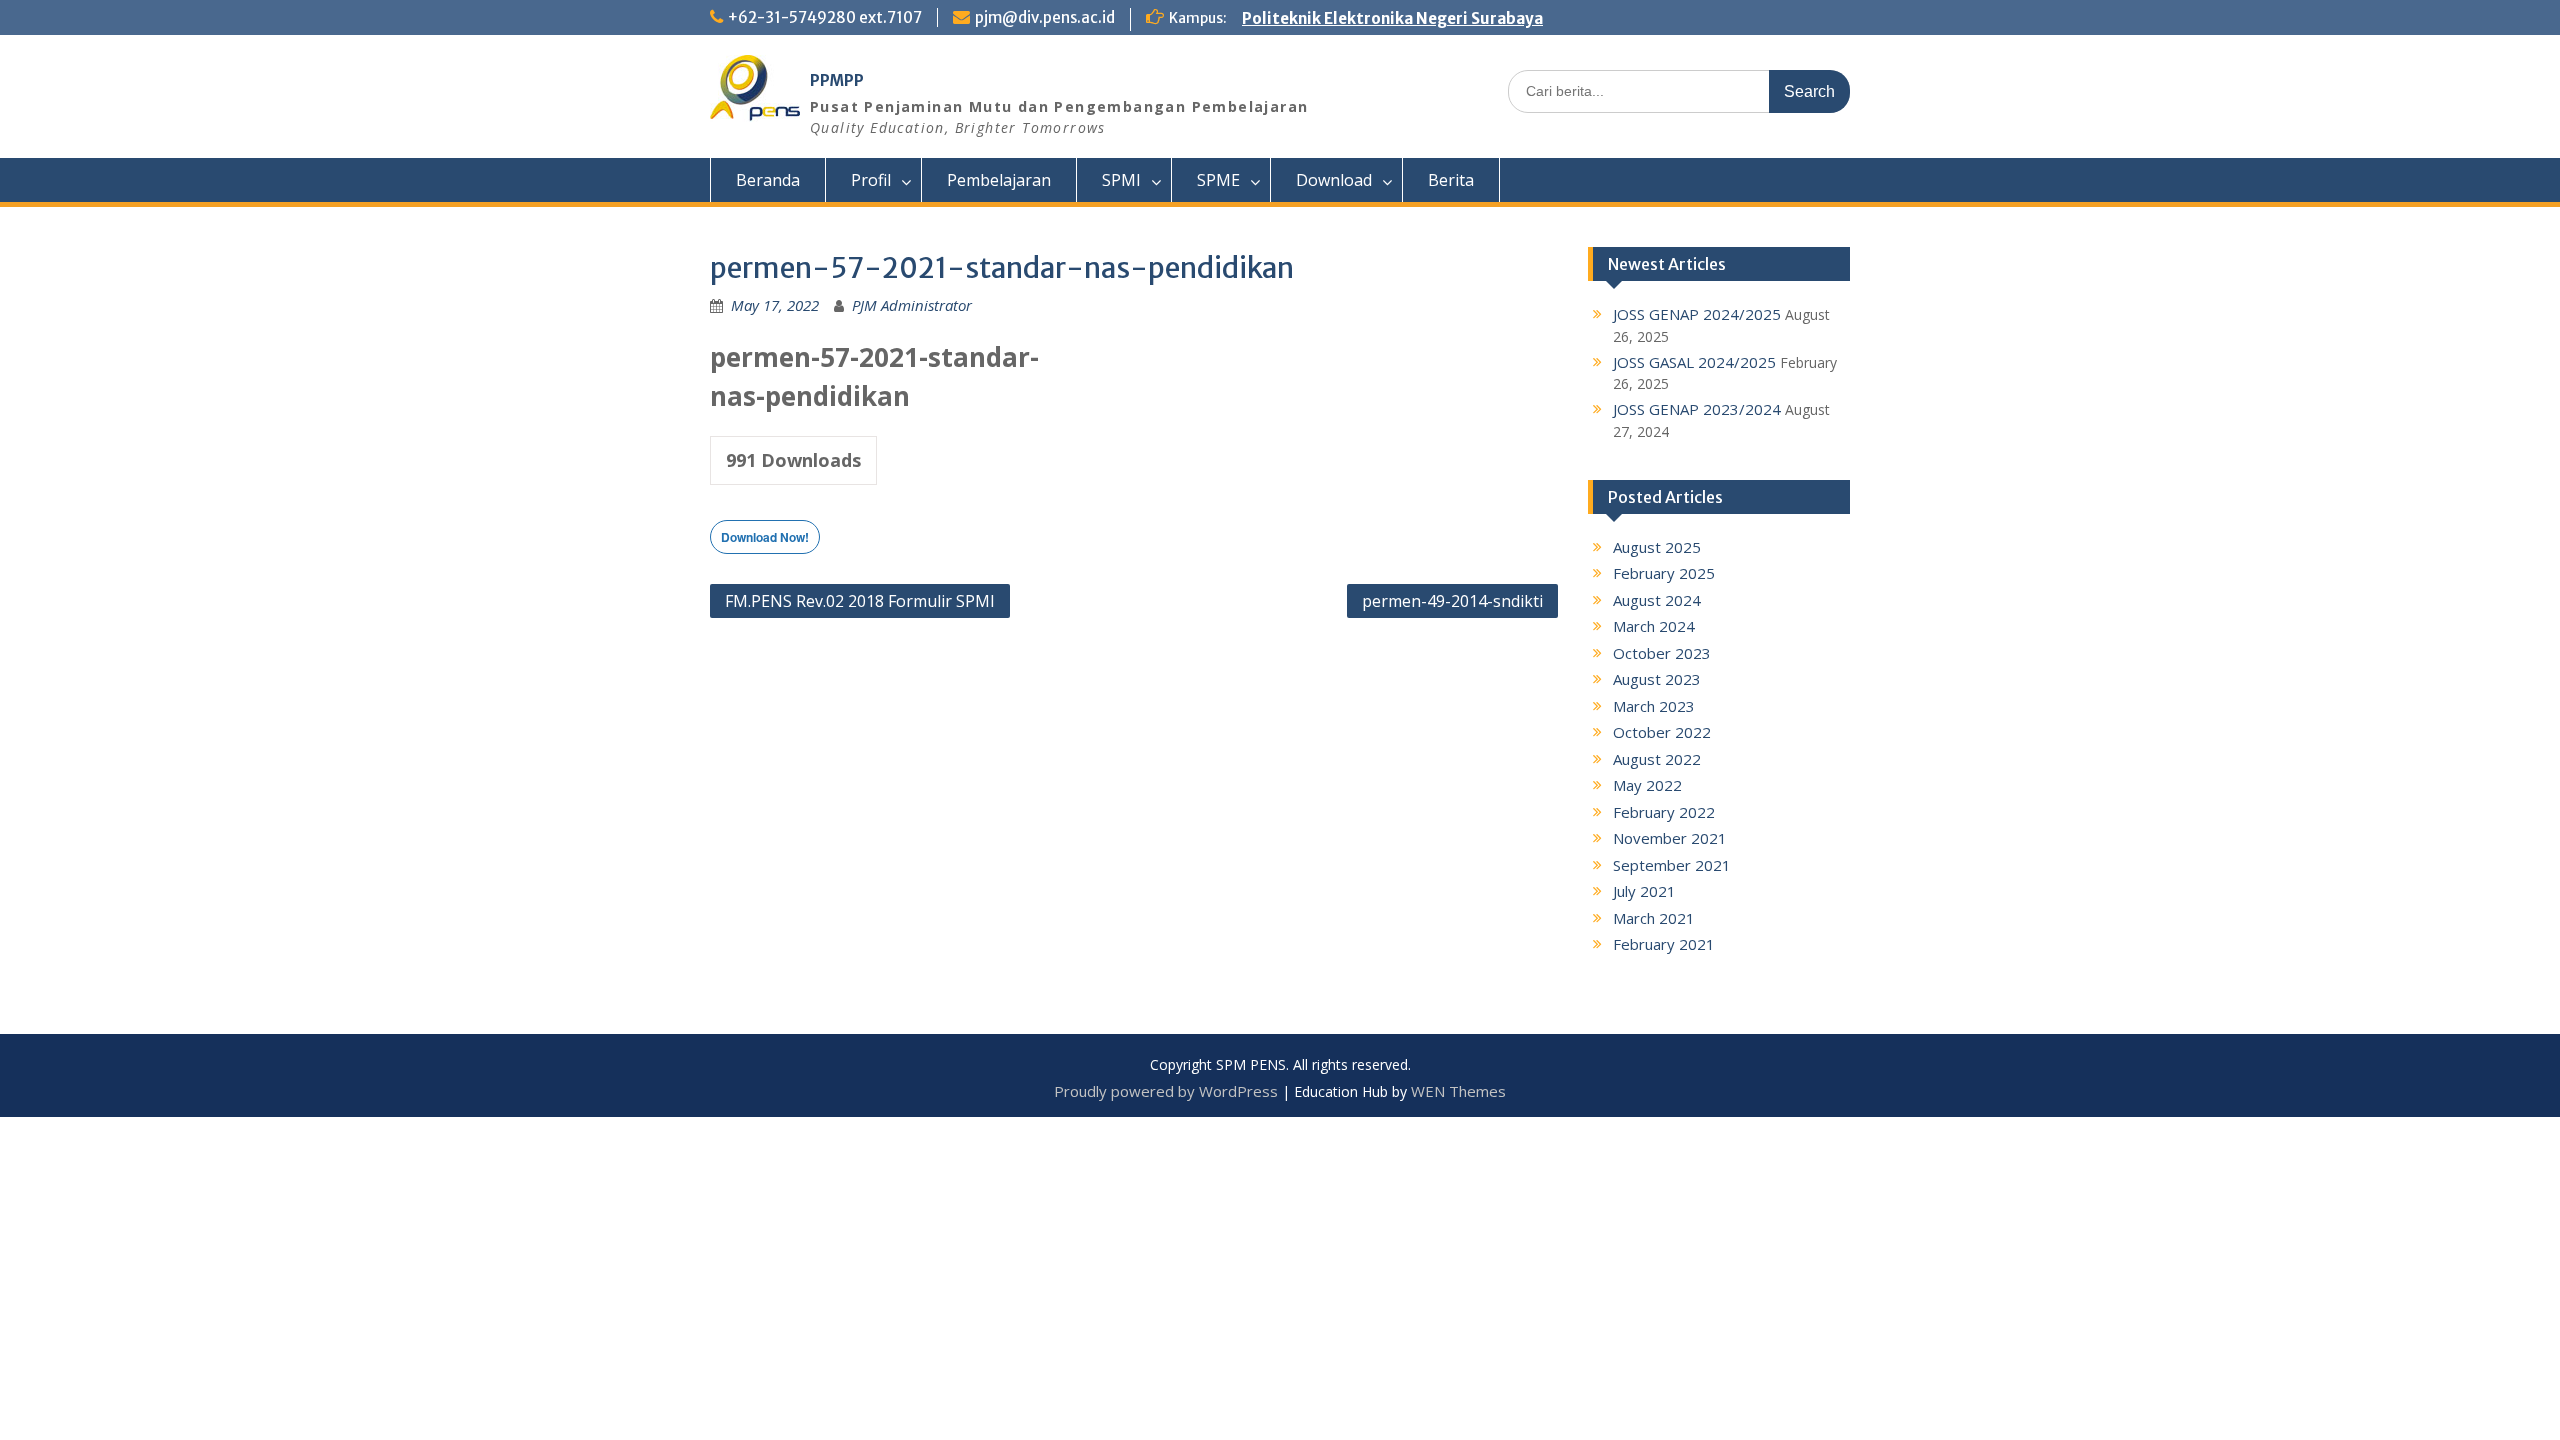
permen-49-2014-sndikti (1452, 601)
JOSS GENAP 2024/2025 (1697, 314)
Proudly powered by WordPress (1166, 1091)
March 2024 (1654, 626)
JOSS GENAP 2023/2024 (1697, 409)
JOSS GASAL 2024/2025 (1694, 362)
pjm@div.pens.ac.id (1045, 17)
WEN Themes (1458, 1091)
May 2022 (1647, 785)
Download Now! (765, 537)
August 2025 (1657, 547)
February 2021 (1664, 944)
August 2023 (1657, 679)
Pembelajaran (999, 180)
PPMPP (837, 80)
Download (1334, 180)
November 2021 (1670, 838)
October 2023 (1662, 653)
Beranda (768, 180)
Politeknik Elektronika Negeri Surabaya (1392, 18)
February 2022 (1664, 812)
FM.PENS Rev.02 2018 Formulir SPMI (860, 601)
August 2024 (1657, 600)
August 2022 (1657, 759)
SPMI (1121, 180)
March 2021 (1654, 918)
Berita (1451, 180)
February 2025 (1664, 573)
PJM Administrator (912, 305)
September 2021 (1672, 865)
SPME (1218, 180)
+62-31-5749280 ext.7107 (825, 17)
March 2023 (1654, 706)
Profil (871, 180)
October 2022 (1662, 732)
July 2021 (1644, 891)
